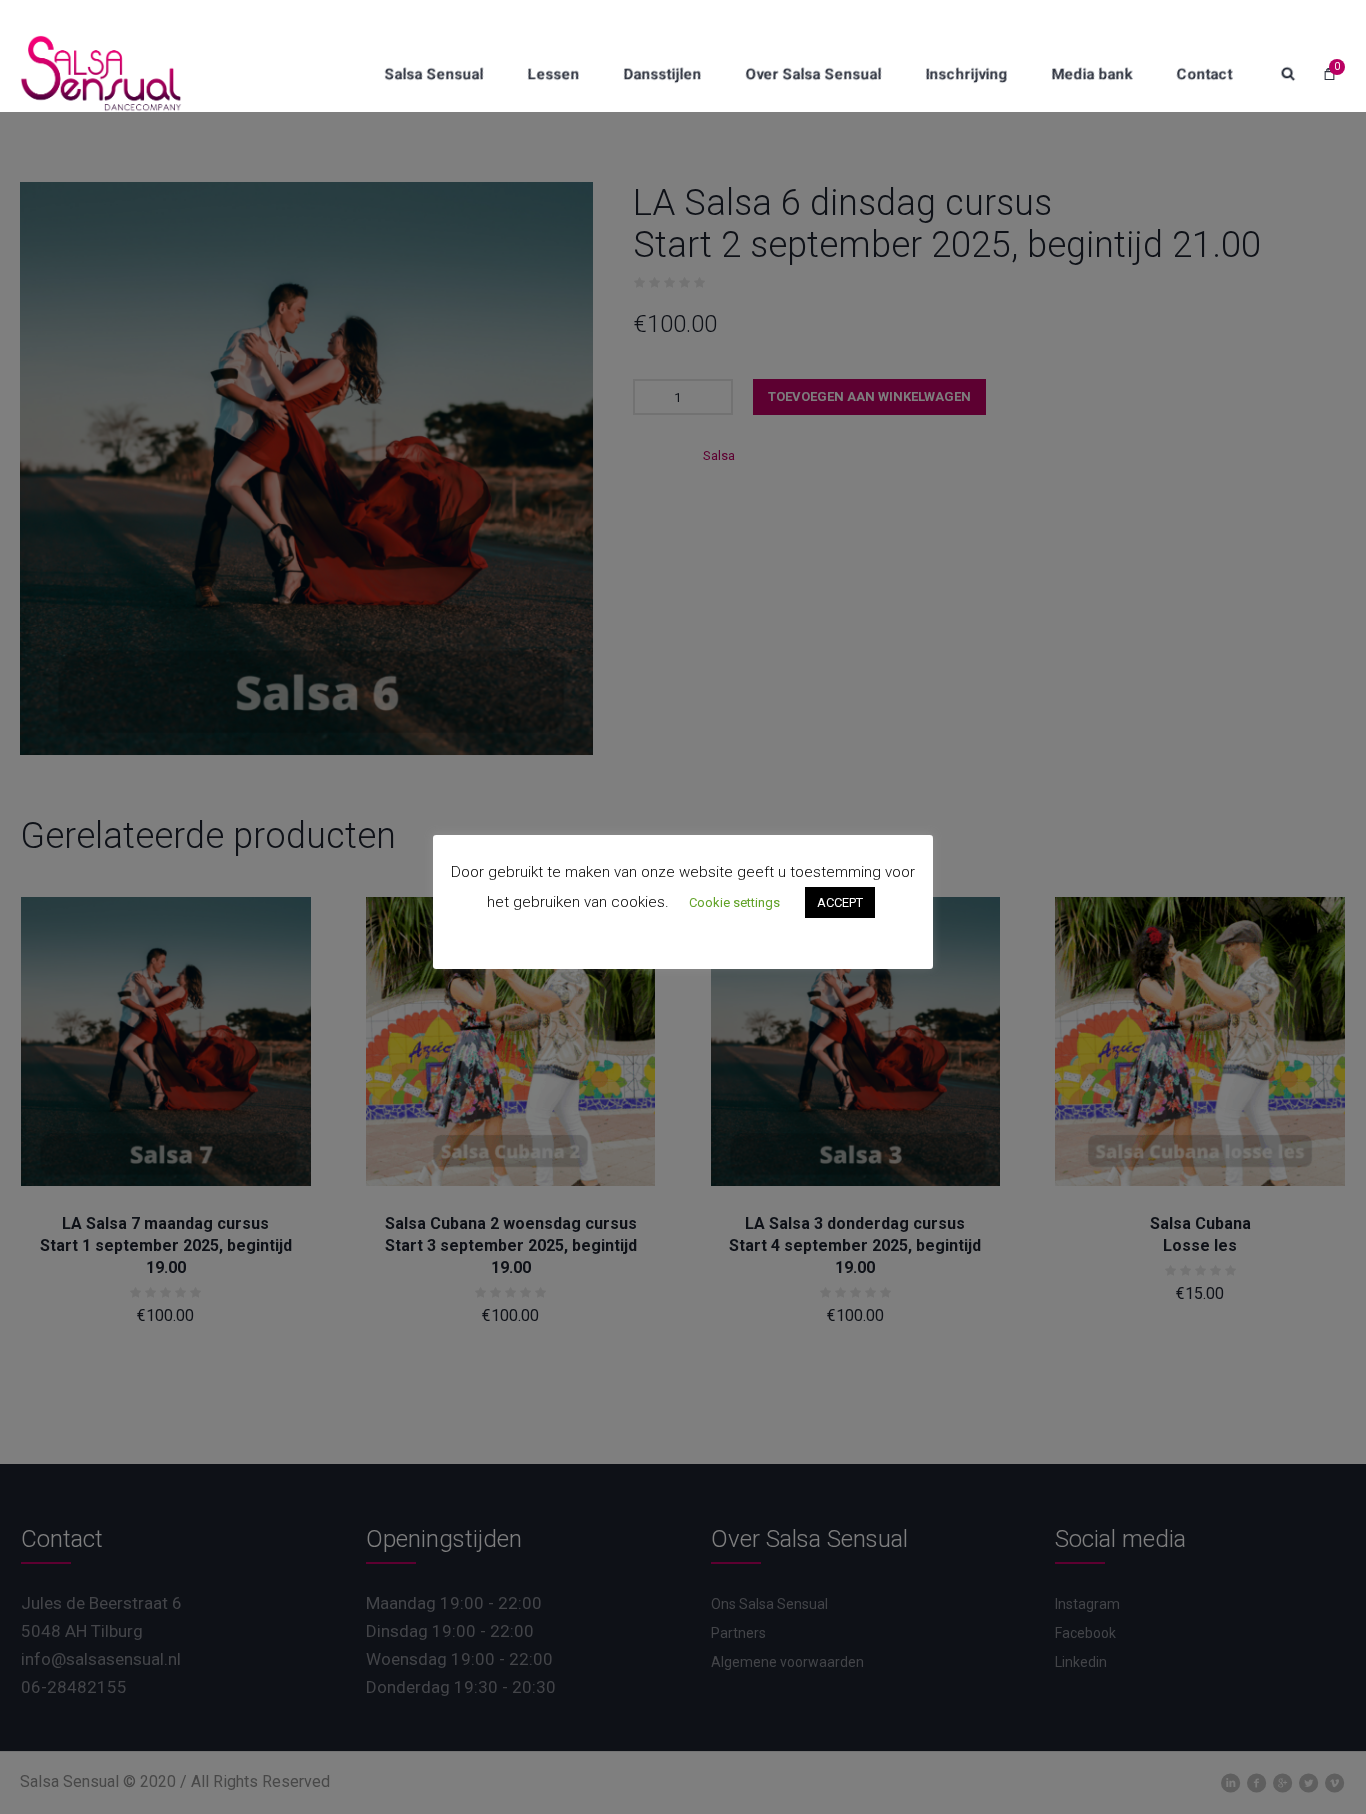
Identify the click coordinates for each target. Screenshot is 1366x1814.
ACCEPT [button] (840, 902)
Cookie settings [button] (734, 902)
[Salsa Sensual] (101, 73)
